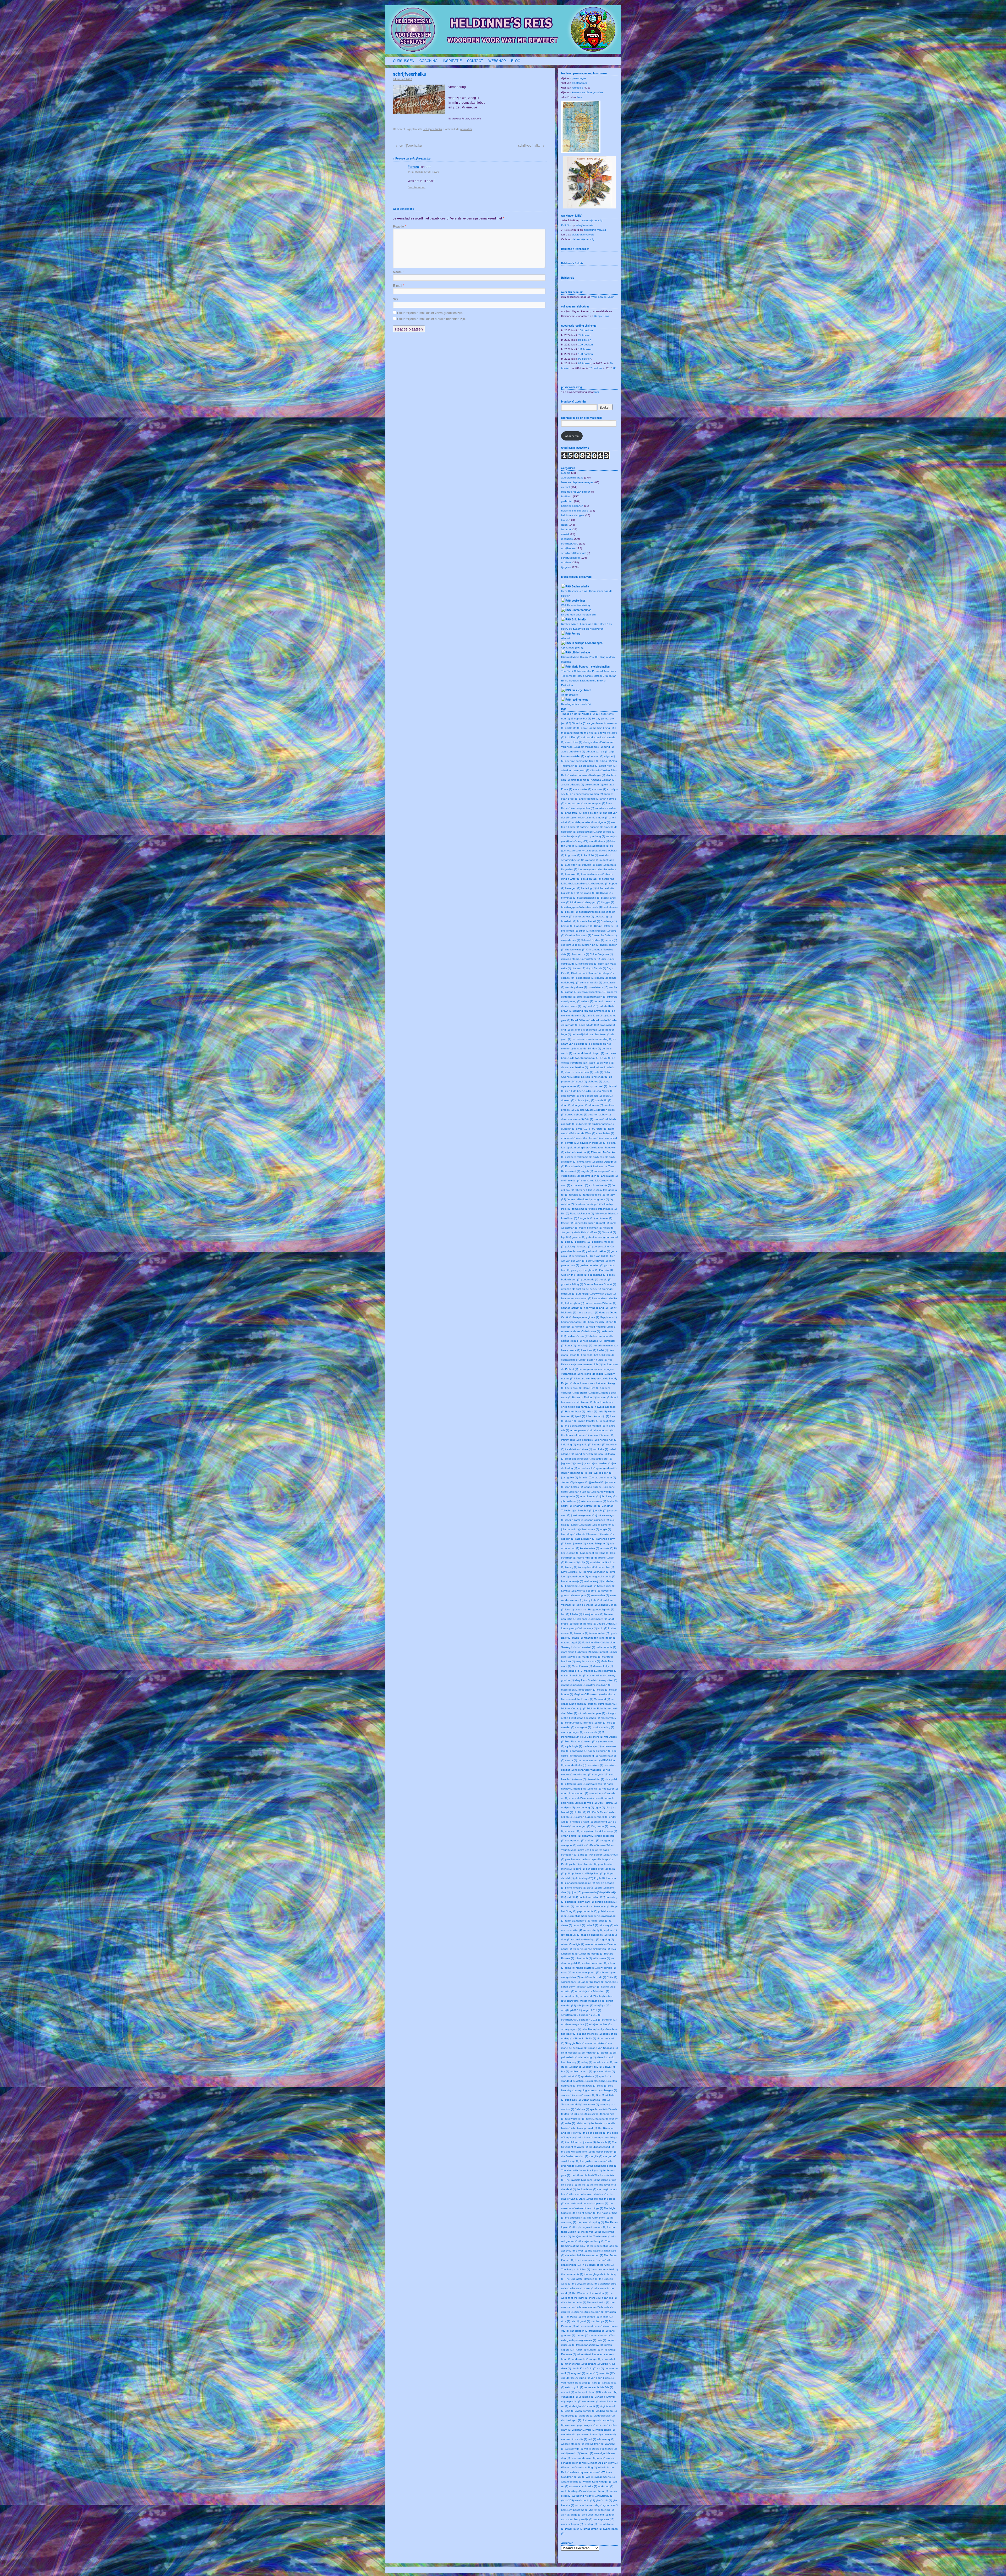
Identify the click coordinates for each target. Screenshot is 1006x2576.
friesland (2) (609, 1232)
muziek (565, 534)
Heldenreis (568, 278)
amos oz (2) (599, 789)
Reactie (400, 226)
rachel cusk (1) (600, 1921)
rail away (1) (606, 1925)
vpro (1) (591, 2430)
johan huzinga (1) (583, 1492)
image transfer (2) (589, 1421)
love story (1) (589, 1628)
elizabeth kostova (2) (578, 1152)
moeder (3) (568, 1727)
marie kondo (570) (572, 1671)
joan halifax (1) (574, 1487)
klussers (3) (572, 1562)
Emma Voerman (581, 610)
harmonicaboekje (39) (574, 1322)
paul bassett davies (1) (579, 1859)
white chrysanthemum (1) (586, 2472)
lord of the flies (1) (585, 1624)
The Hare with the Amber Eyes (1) (581, 2170)
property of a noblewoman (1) (593, 1906)
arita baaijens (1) (571, 836)
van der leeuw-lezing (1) (576, 2378)
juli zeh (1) (589, 1525)
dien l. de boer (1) (576, 1091)
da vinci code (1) (571, 1006)
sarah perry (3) (570, 1987)
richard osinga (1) (593, 1954)
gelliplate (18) (583, 1242)
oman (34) (584, 1817)
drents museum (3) (572, 1119)
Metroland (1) (602, 1699)
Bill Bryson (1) (604, 893)
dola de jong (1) (585, 1100)
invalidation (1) (574, 1449)
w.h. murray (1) (606, 2439)
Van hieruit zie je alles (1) (576, 2383)
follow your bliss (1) (606, 1213)
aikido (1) (605, 761)
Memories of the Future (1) (577, 1699)
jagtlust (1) (567, 1463)
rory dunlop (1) (607, 1968)
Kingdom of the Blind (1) (595, 1553)
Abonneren (572, 436)
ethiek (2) (597, 1180)
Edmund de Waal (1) (583, 1133)
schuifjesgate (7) (571, 2029)
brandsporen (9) (584, 926)
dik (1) (591, 1091)
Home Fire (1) (591, 1388)
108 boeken (586, 330)
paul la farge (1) (603, 1859)
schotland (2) (588, 1996)
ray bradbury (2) (571, 1935)
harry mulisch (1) (598, 1322)
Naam (398, 272)
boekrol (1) (572, 912)
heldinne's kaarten (572, 506)
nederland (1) (595, 1765)
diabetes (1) (595, 1081)
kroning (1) (589, 1572)
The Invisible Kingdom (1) (580, 2180)
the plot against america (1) (590, 2227)
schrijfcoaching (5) (594, 2001)
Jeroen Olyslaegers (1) (575, 1482)
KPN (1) (566, 1572)
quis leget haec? (581, 690)
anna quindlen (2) (583, 808)
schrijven (566, 562)
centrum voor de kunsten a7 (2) (580, 945)
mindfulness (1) (574, 1723)
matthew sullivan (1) (599, 1685)
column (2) (602, 978)
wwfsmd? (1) (606, 2496)
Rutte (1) (612, 1977)
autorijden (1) (573, 865)
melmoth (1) (608, 1694)
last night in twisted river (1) (599, 1586)
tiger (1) (580, 2312)
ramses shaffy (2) (593, 1930)
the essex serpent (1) (604, 2152)
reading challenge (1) (594, 1935)
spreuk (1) (605, 2076)
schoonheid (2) (570, 1996)
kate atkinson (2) (585, 1539)
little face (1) (584, 1619)
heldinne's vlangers (573, 515)
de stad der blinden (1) (587, 1048)
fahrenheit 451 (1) (586, 1190)
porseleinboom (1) (606, 1902)
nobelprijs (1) (582, 1789)
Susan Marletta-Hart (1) (596, 2100)
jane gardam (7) (607, 1468)
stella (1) (602, 2086)
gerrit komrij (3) (580, 1256)
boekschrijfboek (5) (590, 912)
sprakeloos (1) (589, 2076)
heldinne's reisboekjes (575, 511)
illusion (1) (571, 1421)
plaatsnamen (580, 83)
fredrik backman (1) (591, 1228)
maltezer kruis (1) (606, 1647)
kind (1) (575, 1553)
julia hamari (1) (570, 1529)
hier (580, 97)
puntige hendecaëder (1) (586, 1916)
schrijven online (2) (600, 2024)
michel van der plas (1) (592, 1713)
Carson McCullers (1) (604, 935)
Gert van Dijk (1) (600, 1256)
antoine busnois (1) (591, 827)
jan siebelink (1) (587, 1468)
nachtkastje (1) (592, 1746)
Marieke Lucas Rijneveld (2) (601, 1671)
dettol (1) (581, 1081)
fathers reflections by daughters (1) (588, 1199)
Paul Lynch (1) (570, 1864)
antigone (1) (603, 822)
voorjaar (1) (579, 2430)
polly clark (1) (586, 1902)
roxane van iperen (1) (586, 1972)
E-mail (399, 285)
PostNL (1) (568, 1906)
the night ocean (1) (585, 2213)
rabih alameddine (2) (578, 1921)
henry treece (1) (571, 1350)
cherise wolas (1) (575, 950)
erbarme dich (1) (590, 1176)
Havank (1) (581, 1327)
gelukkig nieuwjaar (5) (578, 1246)
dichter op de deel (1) (594, 1086)
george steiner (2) (603, 1246)
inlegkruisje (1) (588, 1440)
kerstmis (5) (606, 1548)
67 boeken (595, 368)
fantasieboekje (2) (594, 1195)
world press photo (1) (595, 2491)
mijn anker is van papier (575, 492)
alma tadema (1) (580, 780)
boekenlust (578, 601)
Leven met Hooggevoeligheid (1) (594, 1609)
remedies (577, 88)
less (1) (569, 1609)
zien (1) (566, 2515)
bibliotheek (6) (605, 888)
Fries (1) (596, 1232)
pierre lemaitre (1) (576, 1888)
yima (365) (567, 2500)
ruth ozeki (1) (598, 1977)
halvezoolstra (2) (595, 1303)
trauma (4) (582, 2335)
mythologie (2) (574, 1746)
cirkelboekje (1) (588, 964)
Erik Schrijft (579, 619)
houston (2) (603, 1397)
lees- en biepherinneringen (577, 482)
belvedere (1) (600, 884)
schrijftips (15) (602, 2005)
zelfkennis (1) (606, 2510)
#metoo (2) (588, 714)
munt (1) (590, 1741)
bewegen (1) (573, 888)
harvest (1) (568, 1327)
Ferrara (413, 167)
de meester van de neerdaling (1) (592, 1039)
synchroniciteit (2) (600, 2109)
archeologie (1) (606, 832)
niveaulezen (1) (597, 1784)
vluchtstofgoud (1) (593, 2420)
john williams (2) (571, 1501)
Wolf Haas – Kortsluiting (576, 605)
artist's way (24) (579, 841)
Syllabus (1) (582, 2109)
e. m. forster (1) (598, 1129)
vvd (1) (592, 2439)
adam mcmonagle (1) (590, 747)
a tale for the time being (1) (597, 728)
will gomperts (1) (605, 2477)
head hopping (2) (599, 1327)
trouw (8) (598, 2345)
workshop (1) (606, 2486)
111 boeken (585, 349)
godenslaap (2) (597, 1275)
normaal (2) (576, 1798)
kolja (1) (584, 1562)
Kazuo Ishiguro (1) (598, 1543)
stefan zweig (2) (587, 2086)
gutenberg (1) (584, 1294)
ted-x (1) (570, 2123)
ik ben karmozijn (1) (597, 1416)
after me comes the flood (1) (582, 761)
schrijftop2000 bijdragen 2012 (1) (581, 2015)
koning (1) (571, 1567)
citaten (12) (578, 968)
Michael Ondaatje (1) (574, 1708)
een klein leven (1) (589, 1138)
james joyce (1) (584, 1463)
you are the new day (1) (589, 2505)
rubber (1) (606, 1972)
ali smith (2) (597, 770)
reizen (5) (567, 1944)
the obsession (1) (576, 2218)
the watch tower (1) (583, 2288)
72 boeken (585, 335)
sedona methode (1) (589, 2034)
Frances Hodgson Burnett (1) (591, 1223)
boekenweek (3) (592, 907)
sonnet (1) (579, 2067)
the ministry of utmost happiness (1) (587, 2203)
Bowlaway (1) (609, 921)
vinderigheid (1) (578, 2406)
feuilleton (567, 496)
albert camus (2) (589, 766)
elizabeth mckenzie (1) (579, 1157)
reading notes (580, 700)
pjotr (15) (576, 1892)
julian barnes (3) (589, 1529)
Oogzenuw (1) (600, 1826)
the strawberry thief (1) (604, 2269)
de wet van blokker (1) (575, 1067)
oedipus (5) (568, 1807)
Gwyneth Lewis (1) (605, 1294)
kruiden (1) (603, 1572)
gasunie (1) (578, 1237)
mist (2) (602, 1723)
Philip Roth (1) (595, 1873)
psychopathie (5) (587, 1911)
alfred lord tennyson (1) (575, 770)
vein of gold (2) (574, 2387)
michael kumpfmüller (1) (602, 1704)
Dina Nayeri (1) (604, 1091)
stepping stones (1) (588, 2090)
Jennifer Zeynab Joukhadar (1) (597, 1477)
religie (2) (579, 1944)
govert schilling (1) (572, 1284)
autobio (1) (593, 860)
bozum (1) (567, 926)
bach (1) (601, 865)
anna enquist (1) (595, 803)
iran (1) (588, 1449)
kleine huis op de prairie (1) (593, 1558)
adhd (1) (609, 747)
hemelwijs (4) (584, 1345)
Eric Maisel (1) (609, 1176)
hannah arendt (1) (572, 1308)
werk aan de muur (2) (583, 2458)
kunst (564, 520)
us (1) (600, 2368)
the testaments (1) (572, 2274)
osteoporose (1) (575, 1840)
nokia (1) (596, 1789)
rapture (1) (610, 1930)
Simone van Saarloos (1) (603, 2048)
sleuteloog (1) (587, 2057)
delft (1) (598, 1072)
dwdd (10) (582, 1129)
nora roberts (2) (598, 1793)
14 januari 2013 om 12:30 (423, 172)
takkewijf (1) (592, 2114)
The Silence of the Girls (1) (597, 2265)
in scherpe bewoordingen (587, 643)
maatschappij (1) (571, 1642)
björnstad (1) (569, 898)
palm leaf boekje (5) (590, 1850)
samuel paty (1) (570, 1982)
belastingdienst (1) (580, 884)
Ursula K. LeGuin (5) (584, 2368)
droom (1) (600, 1119)
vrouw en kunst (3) (590, 2434)
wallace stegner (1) (573, 2444)
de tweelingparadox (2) (585, 1058)
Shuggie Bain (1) (575, 2043)
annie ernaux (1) (598, 818)
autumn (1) (588, 865)
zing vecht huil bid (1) (595, 2515)
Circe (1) (606, 959)
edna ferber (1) (605, 1133)
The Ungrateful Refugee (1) (582, 2279)
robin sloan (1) (601, 1958)
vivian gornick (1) (585, 2411)
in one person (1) (580, 1430)
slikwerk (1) (603, 2057)
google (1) (605, 1279)
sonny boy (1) (594, 2067)
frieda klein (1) (582, 1232)
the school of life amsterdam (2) (584, 2255)
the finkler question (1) (575, 2156)
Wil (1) (582, 2477)
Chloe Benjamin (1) (601, 954)
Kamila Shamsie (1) (589, 1534)
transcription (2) (579, 2331)
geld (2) (570, 1242)
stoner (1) (567, 2095)
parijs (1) (583, 1855)
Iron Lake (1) (600, 1449)
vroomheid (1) (569, 2434)
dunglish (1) (568, 1129)
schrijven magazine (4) (575, 2024)
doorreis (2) (596, 1105)
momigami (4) (583, 1727)
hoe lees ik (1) (574, 1388)
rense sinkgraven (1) (598, 1949)
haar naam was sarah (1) (576, 1298)
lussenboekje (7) (599, 1633)
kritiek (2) (577, 1572)
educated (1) (569, 1138)
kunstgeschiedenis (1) (602, 1576)
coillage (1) (607, 973)
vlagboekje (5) (570, 2416)
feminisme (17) (581, 1209)
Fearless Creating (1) (587, 1204)
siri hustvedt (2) (591, 2053)
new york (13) (600, 1774)
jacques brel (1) (603, 1459)
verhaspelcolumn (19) (588, 2392)
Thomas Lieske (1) (598, 2302)
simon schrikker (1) (597, 2043)
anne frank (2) (574, 813)
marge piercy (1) (592, 1657)
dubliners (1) (584, 1124)
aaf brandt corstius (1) (594, 737)
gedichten (567, 501)
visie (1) (570, 2411)
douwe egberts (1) (576, 1114)
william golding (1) (572, 2482)
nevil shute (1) (583, 1774)
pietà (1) (592, 1888)
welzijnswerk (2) (570, 2453)
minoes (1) (591, 1723)
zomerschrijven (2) (572, 2524)
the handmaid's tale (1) (603, 2166)
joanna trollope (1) (595, 1487)
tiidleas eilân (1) (595, 2312)
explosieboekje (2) (600, 1185)
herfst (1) (602, 1350)
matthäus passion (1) (574, 1685)
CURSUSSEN (404, 61)
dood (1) (566, 1105)
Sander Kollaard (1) (592, 1982)
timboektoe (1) (590, 2317)
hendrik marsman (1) (605, 1345)
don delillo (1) (603, 1100)
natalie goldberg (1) (586, 1756)
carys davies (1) (571, 940)
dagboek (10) (590, 1006)
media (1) (603, 1690)
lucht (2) (602, 1628)
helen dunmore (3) (601, 1336)
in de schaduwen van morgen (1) (585, 1426)
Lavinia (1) (567, 1591)
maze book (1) (570, 1690)
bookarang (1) (603, 917)
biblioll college (581, 652)
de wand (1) (607, 1063)
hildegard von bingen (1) (589, 1378)
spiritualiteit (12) (571, 2076)
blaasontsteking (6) (589, 898)
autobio (566, 473)
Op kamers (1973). (572, 648)
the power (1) (589, 2232)
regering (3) (607, 1939)
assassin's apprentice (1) (594, 846)
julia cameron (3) (605, 1525)
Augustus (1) (573, 855)
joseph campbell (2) (597, 1520)
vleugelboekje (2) (604, 2416)
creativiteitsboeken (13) (592, 992)
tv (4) (604, 2350)
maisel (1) (589, 1647)
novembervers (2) (594, 1798)
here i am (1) (589, 1350)
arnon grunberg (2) (594, 836)
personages (579, 78)
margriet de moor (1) (588, 1661)
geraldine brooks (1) (573, 1251)
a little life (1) (573, 728)
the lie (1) (583, 2185)
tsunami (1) (593, 2350)
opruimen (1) (573, 1831)
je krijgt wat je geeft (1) (599, 1473)
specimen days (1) (604, 2071)
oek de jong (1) (585, 1807)
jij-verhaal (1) (597, 1482)
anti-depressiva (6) (583, 822)
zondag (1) (590, 2524)
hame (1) (611, 1303)
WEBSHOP (497, 61)
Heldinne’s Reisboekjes (575, 249)
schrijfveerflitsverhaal (574, 553)
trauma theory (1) (599, 2335)
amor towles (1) (582, 789)
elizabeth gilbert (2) (581, 1147)
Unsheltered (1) (574, 2364)
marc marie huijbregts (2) (576, 1652)
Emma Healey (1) (575, 1166)
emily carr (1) (600, 1157)
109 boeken (586, 345)
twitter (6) (582, 2354)
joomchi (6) (600, 1510)
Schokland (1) (601, 1991)
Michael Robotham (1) (600, 1708)
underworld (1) (581, 2359)
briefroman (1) (570, 931)
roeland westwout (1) (595, 1963)
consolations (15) (598, 987)
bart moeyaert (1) (588, 869)
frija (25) (566, 1237)
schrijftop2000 (570, 544)
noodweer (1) (610, 1789)
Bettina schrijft (580, 586)
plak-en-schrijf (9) (592, 1892)
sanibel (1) (611, 1982)
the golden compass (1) (594, 2161)
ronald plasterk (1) (587, 1968)
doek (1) (608, 1096)
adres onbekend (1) (573, 752)
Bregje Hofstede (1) (606, 926)
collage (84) (568, 978)
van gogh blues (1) (602, 2378)
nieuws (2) (580, 1779)
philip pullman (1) (575, 1873)
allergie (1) (599, 775)
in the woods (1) (601, 1430)
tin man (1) (606, 2317)
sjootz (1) (606, 2053)
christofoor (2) (592, 959)
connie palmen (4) (576, 987)
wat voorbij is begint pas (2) (600, 2449)
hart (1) (613, 1322)
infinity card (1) (570, 1440)
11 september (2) (581, 719)
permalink (466, 129)
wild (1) (590, 2477)
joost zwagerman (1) (583, 1515)
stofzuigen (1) (609, 2090)
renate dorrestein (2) (597, 1944)
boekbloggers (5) (571, 907)
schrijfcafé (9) (575, 2001)
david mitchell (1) (602, 1020)
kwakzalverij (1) (593, 1581)
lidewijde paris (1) (593, 1614)
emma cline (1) (586, 1162)
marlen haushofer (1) (574, 1675)
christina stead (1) (572, 959)
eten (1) (586, 1180)
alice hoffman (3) (581, 775)
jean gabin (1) (570, 1477)
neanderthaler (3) (576, 1765)
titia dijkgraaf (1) (580, 2321)
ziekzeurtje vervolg (591, 220)
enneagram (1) (603, 1171)
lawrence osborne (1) (587, 1591)
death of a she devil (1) (579, 1072)
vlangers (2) (586, 2416)
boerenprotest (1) (583, 917)
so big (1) (586, 2062)
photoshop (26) (584, 1878)
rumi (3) (585, 1977)
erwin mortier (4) (571, 1180)
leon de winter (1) (586, 1605)
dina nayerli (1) (570, 1096)
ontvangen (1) (582, 1826)
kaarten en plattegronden (587, 92)
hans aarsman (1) (587, 1312)
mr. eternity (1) (592, 1732)
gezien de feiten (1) (592, 1265)
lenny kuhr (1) (592, 1600)
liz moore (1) (600, 1619)
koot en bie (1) (605, 1567)
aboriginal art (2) (593, 742)
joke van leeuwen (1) (593, 1501)
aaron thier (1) (574, 742)
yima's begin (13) (585, 2500)
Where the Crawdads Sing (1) (579, 2467)
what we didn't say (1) (604, 2463)
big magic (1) (587, 893)
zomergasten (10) (604, 2519)
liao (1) (565, 1614)
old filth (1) (580, 1812)
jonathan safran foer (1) (587, 1506)
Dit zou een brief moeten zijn (578, 615)
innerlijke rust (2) (607, 1440)
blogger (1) (608, 902)
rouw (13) (567, 1972)
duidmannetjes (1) (603, 1124)
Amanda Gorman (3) (603, 780)
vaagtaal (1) (578, 2373)
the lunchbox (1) (586, 2189)
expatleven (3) (579, 1185)
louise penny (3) (571, 1628)
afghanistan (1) (594, 756)
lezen (564, 525)
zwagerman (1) (593, 2529)
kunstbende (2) (579, 1576)
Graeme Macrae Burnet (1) (600, 1284)
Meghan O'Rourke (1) (587, 1694)
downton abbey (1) (599, 1114)
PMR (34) (572, 1897)
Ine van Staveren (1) (602, 1435)
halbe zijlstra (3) (575, 1303)
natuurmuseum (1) (589, 1760)
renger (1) (579, 1949)
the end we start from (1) (576, 2152)
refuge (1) (593, 1939)
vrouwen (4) (609, 2434)
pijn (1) (602, 1888)
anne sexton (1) (592, 813)
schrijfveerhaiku (433, 129)
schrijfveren (568, 548)
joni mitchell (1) (583, 1510)
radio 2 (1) (592, 1925)
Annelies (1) (580, 818)
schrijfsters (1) (585, 2005)
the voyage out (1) (583, 2284)
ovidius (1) (583, 1845)
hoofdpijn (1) (584, 1393)
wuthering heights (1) (585, 2496)
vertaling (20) (603, 2397)
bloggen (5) (593, 902)
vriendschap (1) (606, 2430)
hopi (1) (597, 1393)
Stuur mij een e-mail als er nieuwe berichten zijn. (431, 319)
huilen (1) (591, 1411)
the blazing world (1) (585, 2128)
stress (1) (579, 2095)
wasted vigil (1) (574, 2449)
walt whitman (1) (594, 2444)
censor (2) (611, 940)
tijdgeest (566, 567)
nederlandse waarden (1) (590, 1770)
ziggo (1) (576, 2515)
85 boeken (585, 340)
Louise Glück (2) (607, 1624)
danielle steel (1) (596, 1015)
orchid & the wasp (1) (604, 1831)
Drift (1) (589, 1119)
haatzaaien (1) (601, 1298)
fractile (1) (567, 1223)
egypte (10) (572, 1143)
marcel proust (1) (602, 1652)
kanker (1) (608, 1534)
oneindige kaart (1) (581, 1822)
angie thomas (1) (589, 799)
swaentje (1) (592, 2104)
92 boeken (585, 359)
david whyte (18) (589, 1025)
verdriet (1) (568, 2392)
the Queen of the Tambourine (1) (592, 2236)
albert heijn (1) (608, 766)
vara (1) (597, 2383)
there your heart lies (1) (603, 2298)
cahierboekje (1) (600, 931)
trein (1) (601, 2340)
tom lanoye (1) (599, 2321)
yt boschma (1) (579, 2510)
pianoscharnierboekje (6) (580, 1883)
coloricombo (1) (585, 978)
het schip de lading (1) (594, 1374)
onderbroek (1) (599, 1817)
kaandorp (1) (569, 1534)
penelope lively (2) (597, 1869)
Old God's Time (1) (598, 1812)
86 (615, 368)
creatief (566, 487)
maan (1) (578, 1638)
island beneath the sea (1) (591, 1454)
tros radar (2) (584, 2345)
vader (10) (592, 2373)
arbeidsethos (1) (587, 832)
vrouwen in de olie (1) (574, 2439)
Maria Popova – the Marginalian (591, 667)
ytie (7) (593, 2510)
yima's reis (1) (604, 2500)
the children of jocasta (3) (580, 2142)
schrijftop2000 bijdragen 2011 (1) (581, 2010)
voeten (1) (603, 2425)
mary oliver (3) (609, 1680)
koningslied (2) (587, 1567)
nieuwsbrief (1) (595, 1779)
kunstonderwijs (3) (572, 1581)
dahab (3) (605, 1006)
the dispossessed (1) (601, 2147)
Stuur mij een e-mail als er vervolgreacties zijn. (430, 313)
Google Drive (602, 316)
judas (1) (576, 1525)
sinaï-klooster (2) (571, 2053)
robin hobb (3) (583, 1958)
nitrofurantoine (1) (576, 1784)
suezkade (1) (573, 2100)
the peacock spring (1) (590, 2222)
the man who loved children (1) (589, 2194)
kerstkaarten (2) (589, 1548)
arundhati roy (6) (599, 841)
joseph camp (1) (575, 1520)
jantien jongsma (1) (573, 1473)
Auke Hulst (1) (589, 855)
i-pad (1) (580, 1416)
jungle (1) (605, 1529)
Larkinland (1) (573, 1586)
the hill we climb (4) (582, 2175)
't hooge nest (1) (571, 714)
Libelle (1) (576, 1614)
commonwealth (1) (591, 982)
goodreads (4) (590, 1279)
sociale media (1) (603, 2062)
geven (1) (602, 1261)
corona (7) (571, 992)
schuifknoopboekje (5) (595, 2029)
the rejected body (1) (592, 2241)
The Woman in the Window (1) (590, 2293)
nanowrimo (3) (579, 1751)
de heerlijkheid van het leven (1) (591, 1034)
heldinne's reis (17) (578, 1336)
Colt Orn (566, 225)
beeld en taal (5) (591, 879)
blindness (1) (578, 902)
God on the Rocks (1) (574, 1275)
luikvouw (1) (581, 1633)
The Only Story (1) (598, 2218)
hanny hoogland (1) (596, 1308)
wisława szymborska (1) (583, 2486)
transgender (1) (598, 2331)
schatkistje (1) (583, 1991)
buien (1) (584, 931)
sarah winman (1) (590, 1987)
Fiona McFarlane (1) (582, 1213)
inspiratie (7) (584, 1444)
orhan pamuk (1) (571, 1836)
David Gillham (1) (581, 1020)
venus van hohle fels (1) (598, 2387)
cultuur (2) (587, 1001)
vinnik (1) (594, 2406)
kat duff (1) (568, 1539)
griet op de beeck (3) (588, 1289)
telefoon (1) (583, 2123)
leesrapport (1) (581, 1595)
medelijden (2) (588, 1690)
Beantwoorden (417, 187)
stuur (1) (590, 2095)
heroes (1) (587, 1355)
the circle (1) (604, 2142)
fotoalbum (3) (569, 1218)
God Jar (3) (606, 1270)
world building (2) (571, 2491)
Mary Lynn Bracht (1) (587, 1680)
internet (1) (599, 1444)
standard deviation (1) (574, 2081)
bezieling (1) (588, 888)
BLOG (516, 61)
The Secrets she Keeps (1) (591, 2260)
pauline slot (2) (588, 1864)
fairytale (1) (576, 1195)
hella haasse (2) (592, 1341)
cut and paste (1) (604, 1001)
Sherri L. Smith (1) (585, 2038)
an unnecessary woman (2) (586, 794)
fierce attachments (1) (604, 1209)
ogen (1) (600, 1807)
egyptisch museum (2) (593, 1143)
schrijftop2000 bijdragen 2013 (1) (581, 2020)
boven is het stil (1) (589, 921)
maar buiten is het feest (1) (600, 1638)
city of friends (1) (596, 968)
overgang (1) (608, 1840)
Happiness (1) (608, 1317)
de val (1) (606, 1058)
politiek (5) (571, 1902)
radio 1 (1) (579, 1925)
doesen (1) (568, 1100)
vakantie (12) (607, 2373)
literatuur (566, 529)
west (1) (602, 2458)
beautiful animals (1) (593, 874)
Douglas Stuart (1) (586, 1110)
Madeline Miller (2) (593, 1642)
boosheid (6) (569, 921)
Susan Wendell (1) (572, 2104)
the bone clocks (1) (595, 2133)
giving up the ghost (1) (585, 1270)
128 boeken (586, 354)
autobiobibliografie (572, 478)
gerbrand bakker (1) (598, 1251)
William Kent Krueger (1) (598, 2482)
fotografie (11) (586, 1218)
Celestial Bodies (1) (592, 940)
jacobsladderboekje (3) (579, 1459)
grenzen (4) (568, 1289)
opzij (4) (586, 1831)
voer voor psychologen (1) (581, 2425)
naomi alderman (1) (600, 1751)
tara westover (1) (575, 2119)
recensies (567, 539)
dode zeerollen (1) (591, 1096)
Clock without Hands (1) (585, 973)
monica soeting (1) (603, 1727)
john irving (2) (608, 1496)
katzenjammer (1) (575, 1543)
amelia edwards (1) (573, 785)
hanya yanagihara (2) (586, 1317)
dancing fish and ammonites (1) (592, 1011)
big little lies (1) (570, 893)
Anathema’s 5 (570, 695)
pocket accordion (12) (592, 1897)
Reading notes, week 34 (576, 704)
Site (396, 299)
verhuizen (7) (609, 2392)
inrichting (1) (568, 1444)
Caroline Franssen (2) (578, 935)
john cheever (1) (590, 1496)
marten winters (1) (598, 1675)
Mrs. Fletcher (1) (575, 1741)
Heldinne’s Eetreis (572, 263)
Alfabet (565, 638)
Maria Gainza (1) (582, 1666)
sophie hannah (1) (581, 2071)
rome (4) (570, 1968)
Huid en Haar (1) (575, 1411)
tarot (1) (591, 2119)
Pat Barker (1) (597, 1855)
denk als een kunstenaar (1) (591, 1077)
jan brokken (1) (602, 1463)
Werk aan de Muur (602, 297)
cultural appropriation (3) (592, 997)
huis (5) (602, 1411)
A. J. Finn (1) (573, 737)
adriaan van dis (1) (597, 752)
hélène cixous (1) (572, 1341)
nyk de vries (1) (588, 1803)
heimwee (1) (593, 1331)
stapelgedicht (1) (598, 2081)
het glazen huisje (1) (595, 1360)
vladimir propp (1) (606, 2411)
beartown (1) (573, 874)
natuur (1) (571, 1760)
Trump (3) (580, 2350)
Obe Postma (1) (607, 1803)
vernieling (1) (586, 2397)
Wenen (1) (587, 2453)
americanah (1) (594, 785)
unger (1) (596, 2359)
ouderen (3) (592, 1840)
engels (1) (587, 1171)
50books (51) (580, 723)
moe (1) (612, 1723)
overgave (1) (569, 1845)
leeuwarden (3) (600, 1595)
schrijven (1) (609, 2020)
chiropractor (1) (580, 954)
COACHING (428, 61)
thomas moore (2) (589, 2307)
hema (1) (570, 1345)
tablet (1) (579, 2114)
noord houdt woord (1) (575, 1793)
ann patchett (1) (575, 803)
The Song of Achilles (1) (576, 2269)
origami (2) (588, 1836)
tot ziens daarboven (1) (590, 2326)
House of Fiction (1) (584, 1397)
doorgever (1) (580, 1105)
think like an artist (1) (574, 2302)
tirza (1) (566, 2321)
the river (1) (580, 2251)
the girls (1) (596, 2156)
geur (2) (591, 1261)
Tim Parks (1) (573, 2317)
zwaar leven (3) (574, 2529)
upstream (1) (592, 2364)
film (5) (565, 1213)
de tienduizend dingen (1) (589, 1053)
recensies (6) (579, 1939)
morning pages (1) (572, 1732)
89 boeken (585, 363)
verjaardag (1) (570, 2397)
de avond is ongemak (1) (586, 1030)
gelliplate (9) (599, 1242)
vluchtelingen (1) (571, 2420)
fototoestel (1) (604, 1218)
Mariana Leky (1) (603, 1666)
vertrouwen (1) (591, 2401)
